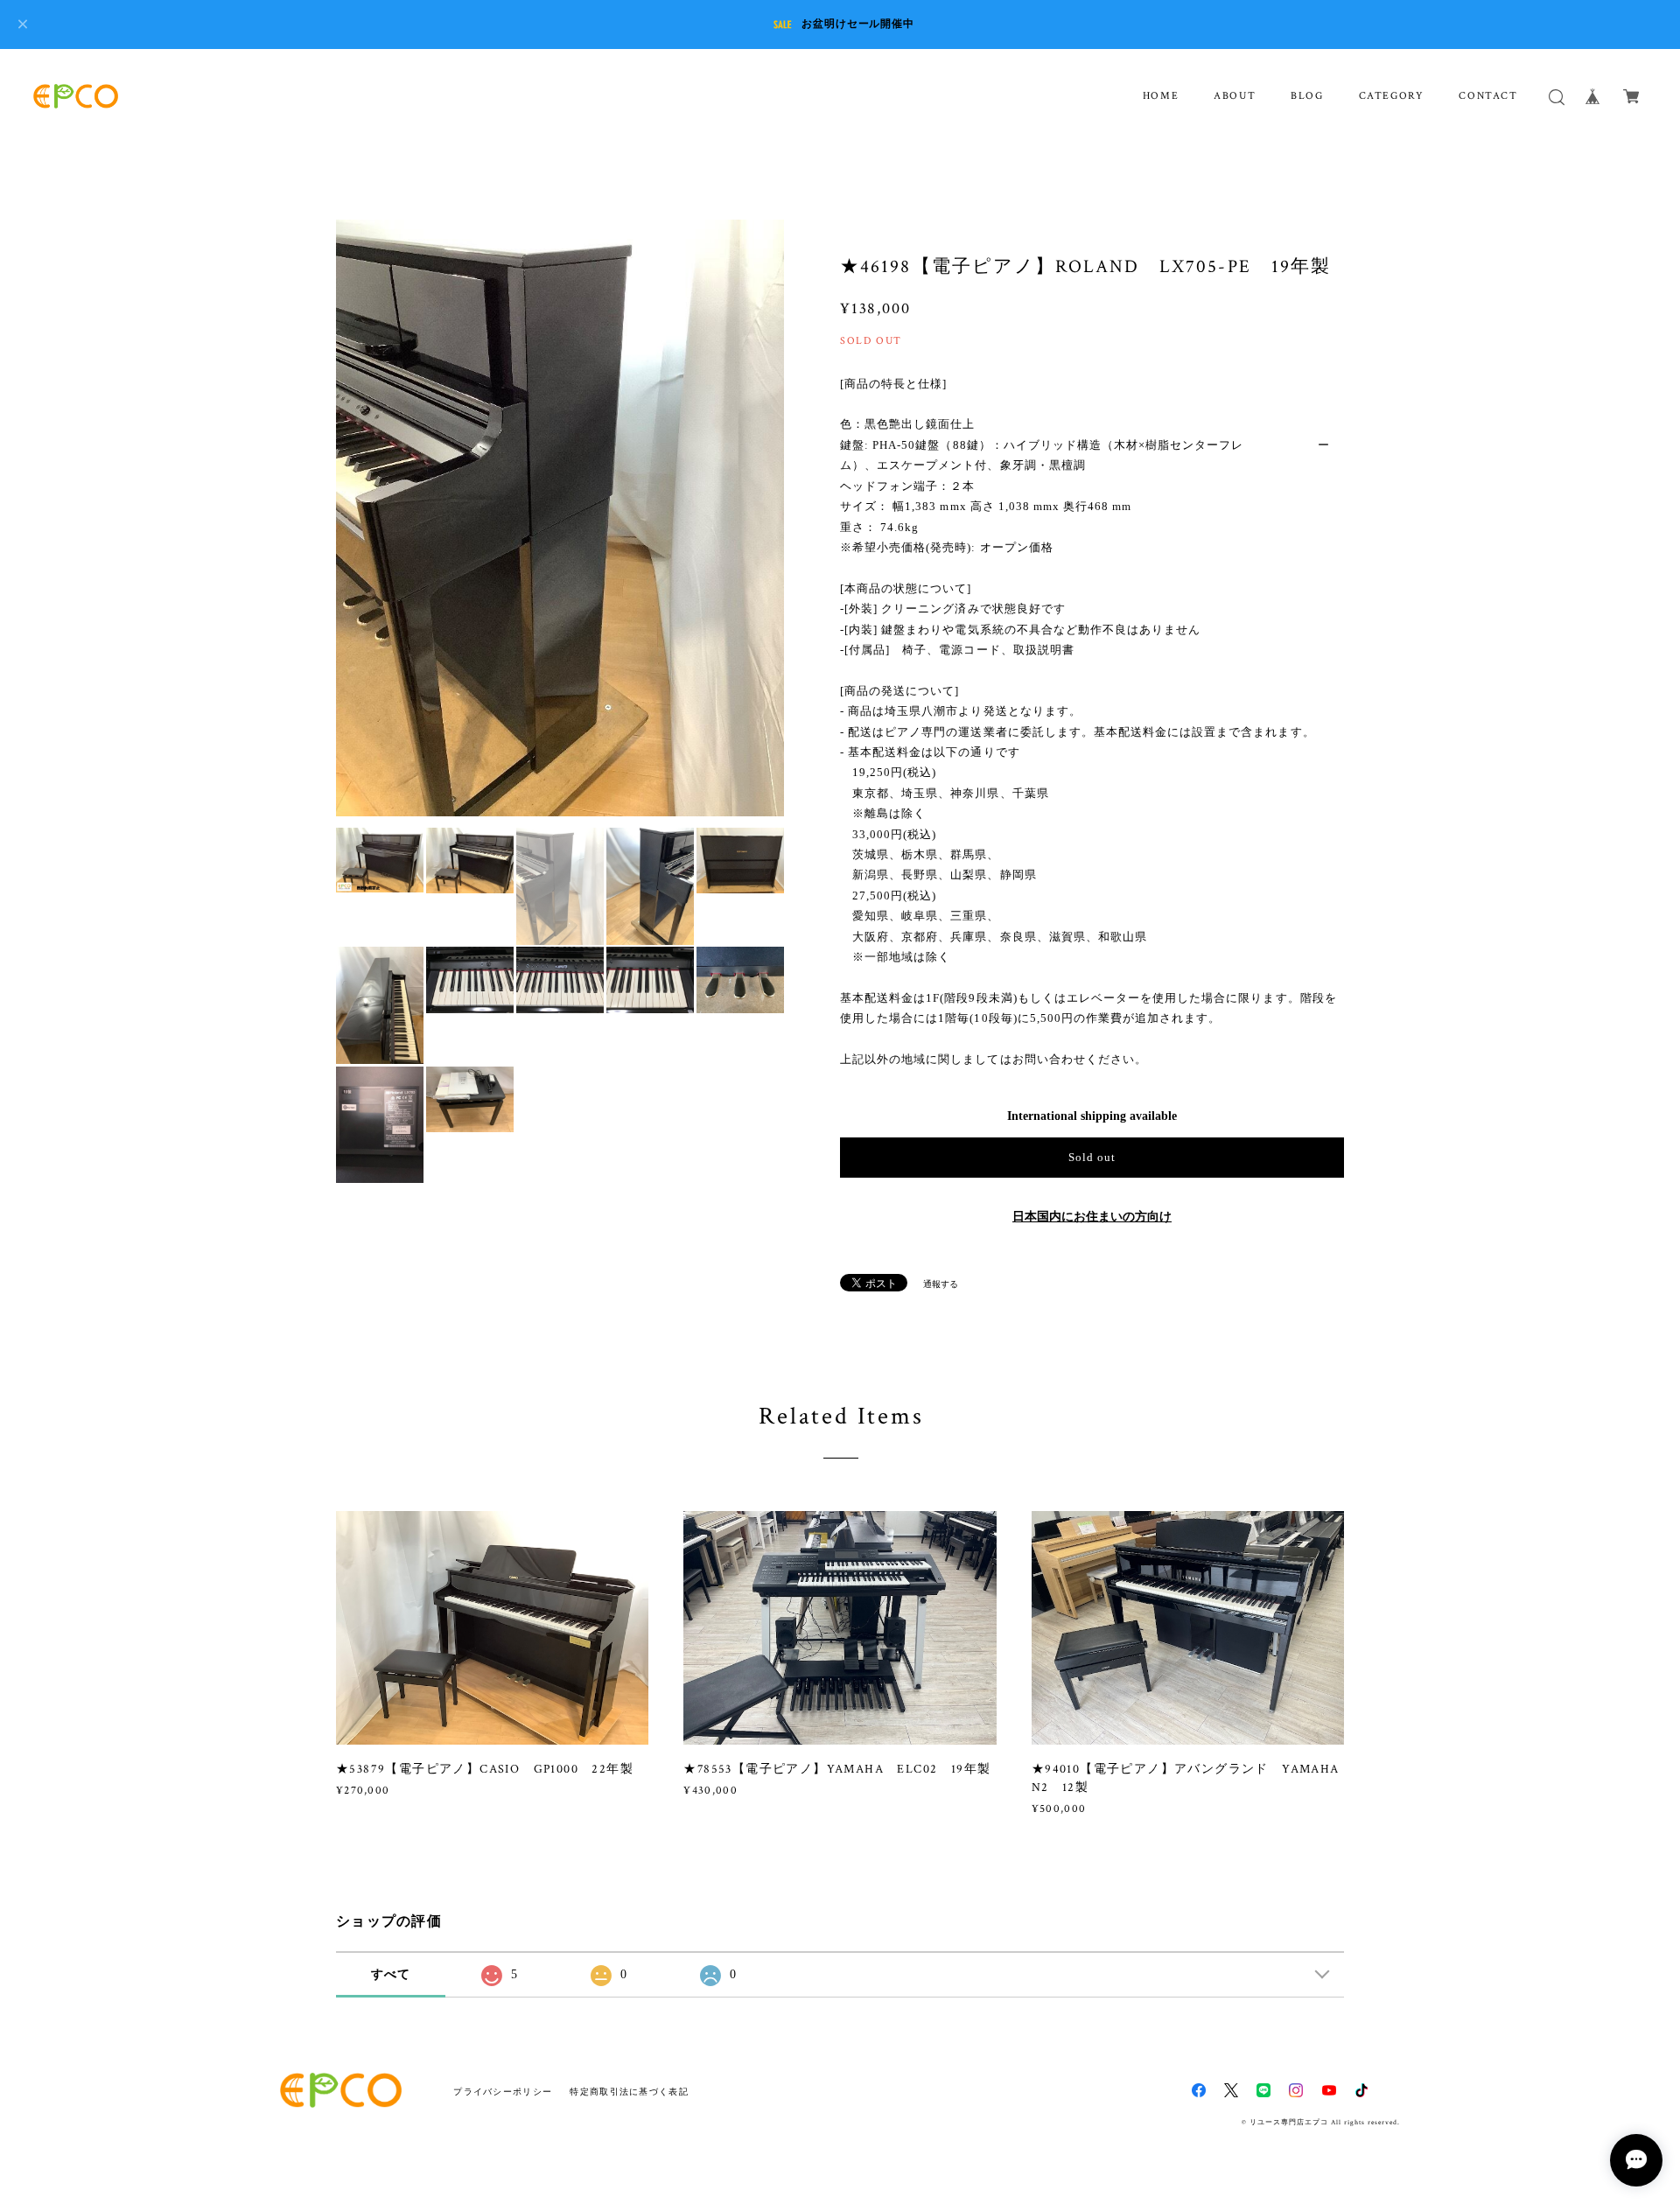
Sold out (1092, 1157)
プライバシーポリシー (503, 2092)
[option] (560, 518)
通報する (941, 1284)
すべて (391, 1974)
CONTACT (1488, 96)
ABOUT (1235, 96)
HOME (1161, 96)
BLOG (1307, 96)
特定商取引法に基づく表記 (629, 2092)
